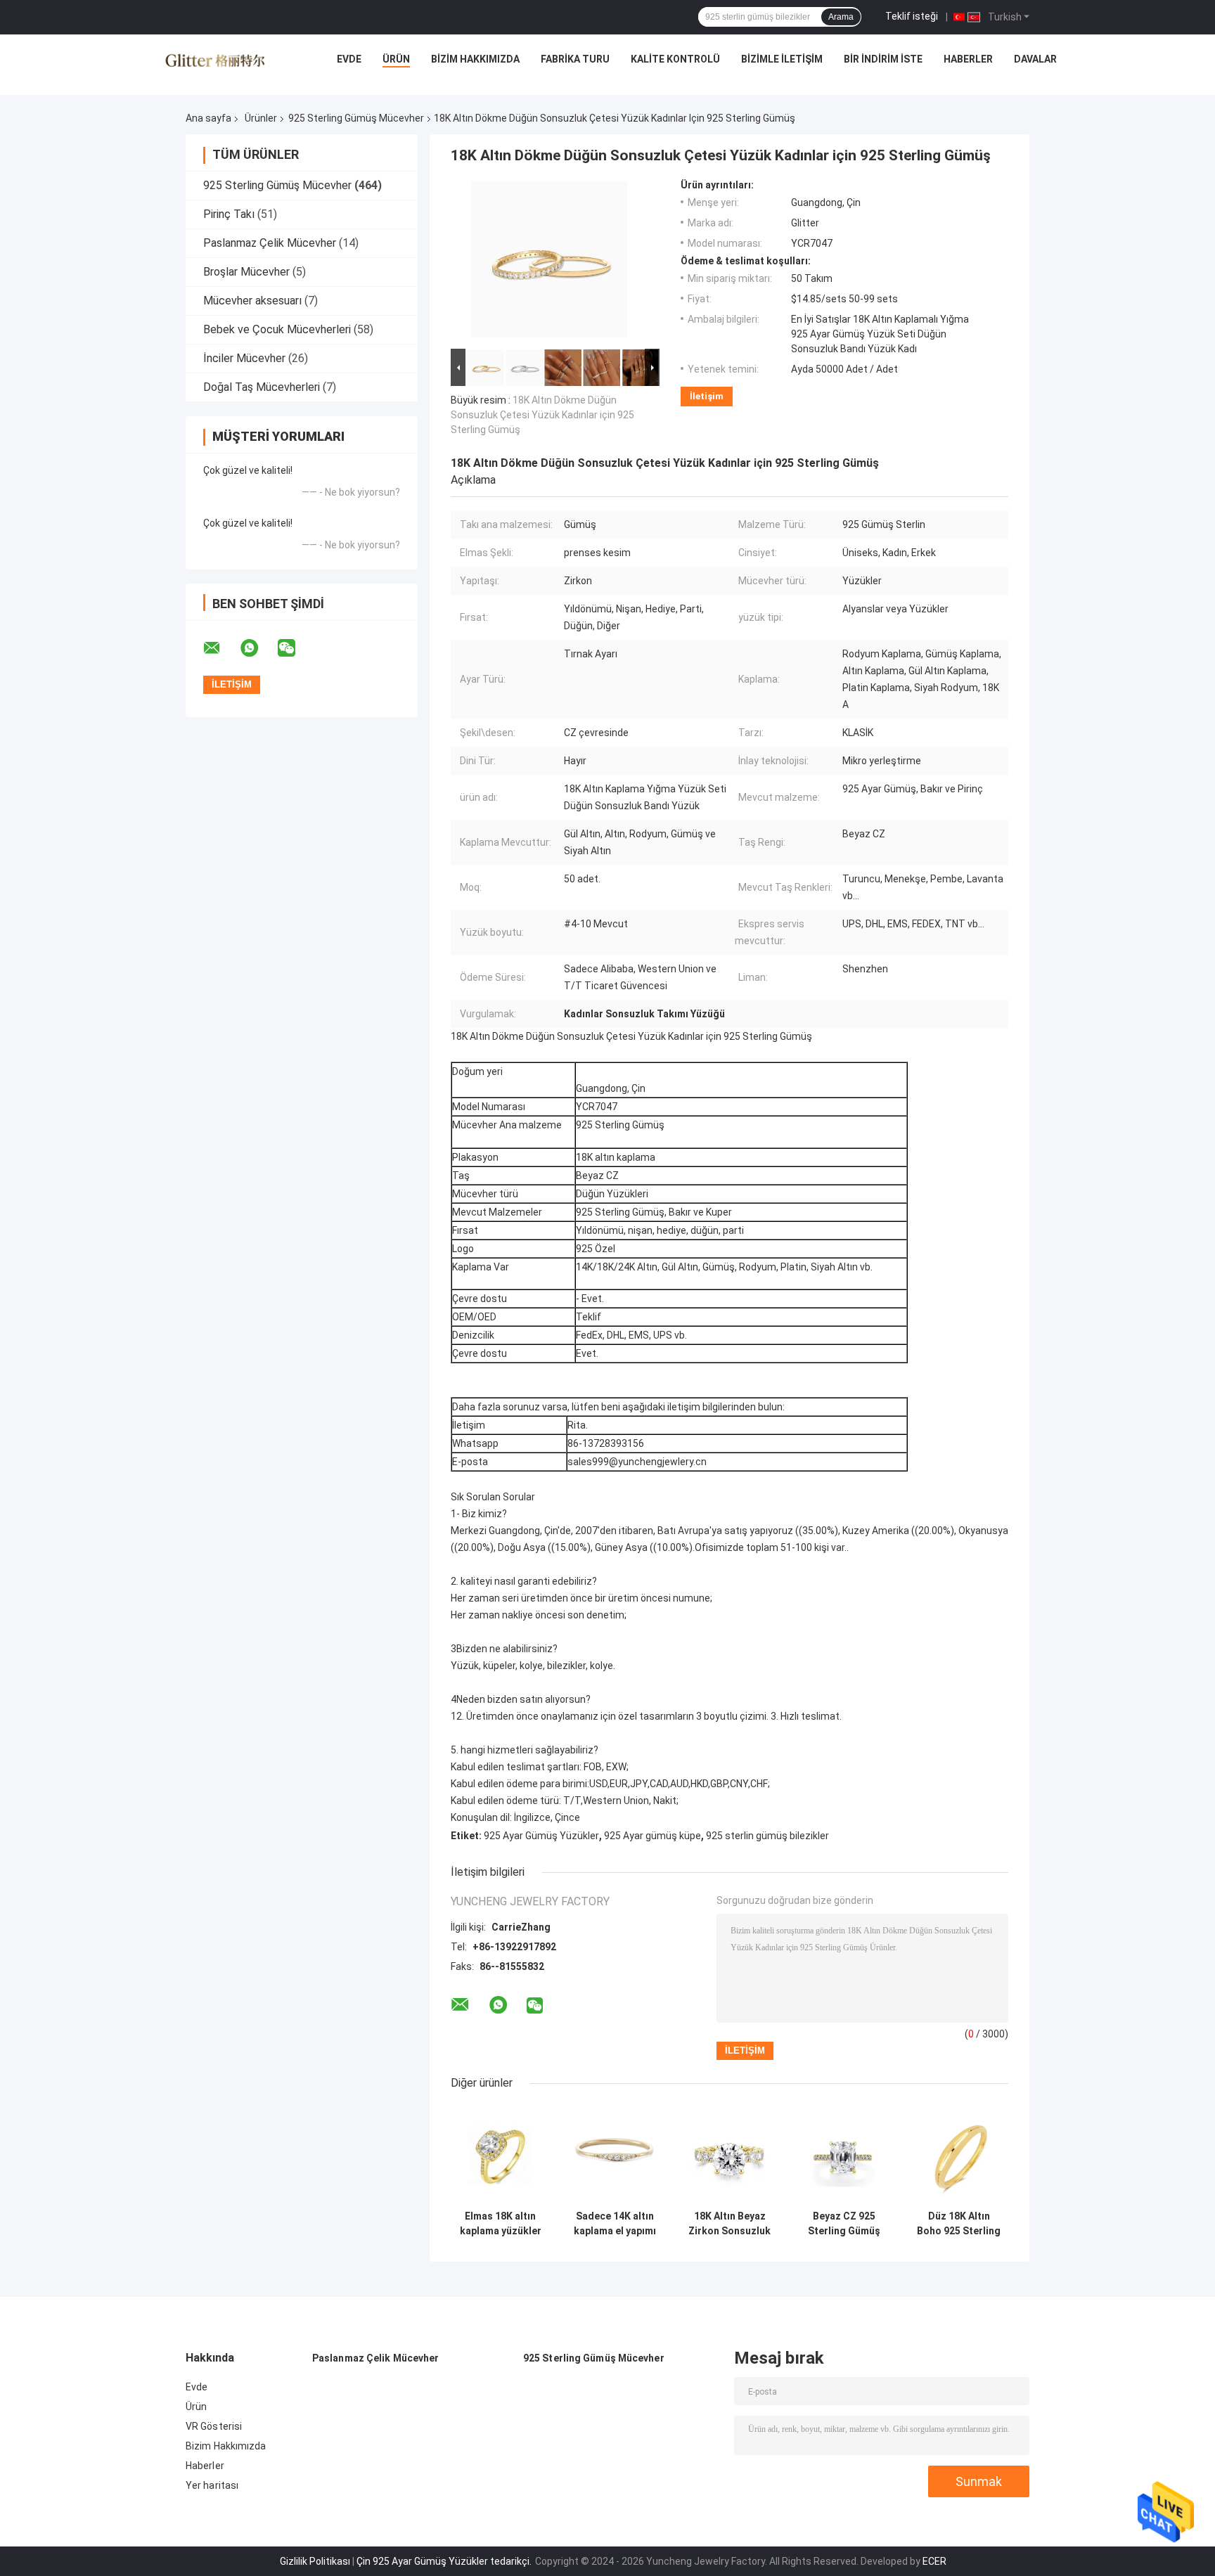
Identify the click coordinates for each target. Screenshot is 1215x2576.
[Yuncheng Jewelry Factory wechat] (295, 648)
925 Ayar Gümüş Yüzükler (541, 1836)
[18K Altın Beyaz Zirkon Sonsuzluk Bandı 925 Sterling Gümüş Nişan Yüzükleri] (729, 2154)
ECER (934, 2561)
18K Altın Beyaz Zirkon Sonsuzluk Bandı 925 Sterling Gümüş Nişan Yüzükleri (729, 2224)
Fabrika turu (575, 59)
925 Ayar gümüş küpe (652, 1836)
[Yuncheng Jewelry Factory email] (221, 648)
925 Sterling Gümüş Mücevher (356, 118)
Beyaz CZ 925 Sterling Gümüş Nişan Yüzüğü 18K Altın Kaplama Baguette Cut (844, 2224)
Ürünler (261, 118)
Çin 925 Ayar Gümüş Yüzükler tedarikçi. (445, 2561)
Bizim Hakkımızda (475, 59)
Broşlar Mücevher (246, 272)
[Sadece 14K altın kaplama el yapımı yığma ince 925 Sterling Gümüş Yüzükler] (615, 2154)
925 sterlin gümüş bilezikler (767, 1836)
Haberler (968, 59)
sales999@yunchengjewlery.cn (637, 1462)
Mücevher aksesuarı (252, 301)
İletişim (707, 396)
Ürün (396, 59)
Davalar (1035, 59)
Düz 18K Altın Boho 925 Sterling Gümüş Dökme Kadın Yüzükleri (959, 2224)
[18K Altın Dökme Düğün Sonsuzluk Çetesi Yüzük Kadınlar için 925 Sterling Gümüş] (549, 262)
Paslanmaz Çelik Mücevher (270, 243)
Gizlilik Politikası (315, 2561)
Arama (841, 17)
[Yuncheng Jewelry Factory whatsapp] (258, 648)
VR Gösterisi (214, 2426)
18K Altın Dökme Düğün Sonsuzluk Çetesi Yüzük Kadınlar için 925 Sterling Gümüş (542, 415)
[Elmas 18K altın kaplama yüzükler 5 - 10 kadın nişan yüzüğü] (500, 2154)
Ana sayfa (208, 118)
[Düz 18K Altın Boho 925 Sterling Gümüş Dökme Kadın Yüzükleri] (959, 2154)
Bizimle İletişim (782, 59)
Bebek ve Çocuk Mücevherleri (277, 329)
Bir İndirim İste (883, 59)
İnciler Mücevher (244, 358)
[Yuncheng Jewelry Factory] (215, 63)
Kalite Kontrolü (675, 59)
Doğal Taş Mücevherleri (262, 387)
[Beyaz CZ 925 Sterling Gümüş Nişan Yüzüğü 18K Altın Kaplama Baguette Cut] (844, 2154)
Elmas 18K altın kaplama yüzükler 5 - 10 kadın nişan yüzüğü (501, 2224)
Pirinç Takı (229, 214)
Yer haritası (212, 2485)
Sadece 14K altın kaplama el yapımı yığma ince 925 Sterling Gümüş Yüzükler (615, 2224)
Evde (349, 59)
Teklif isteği (912, 16)
